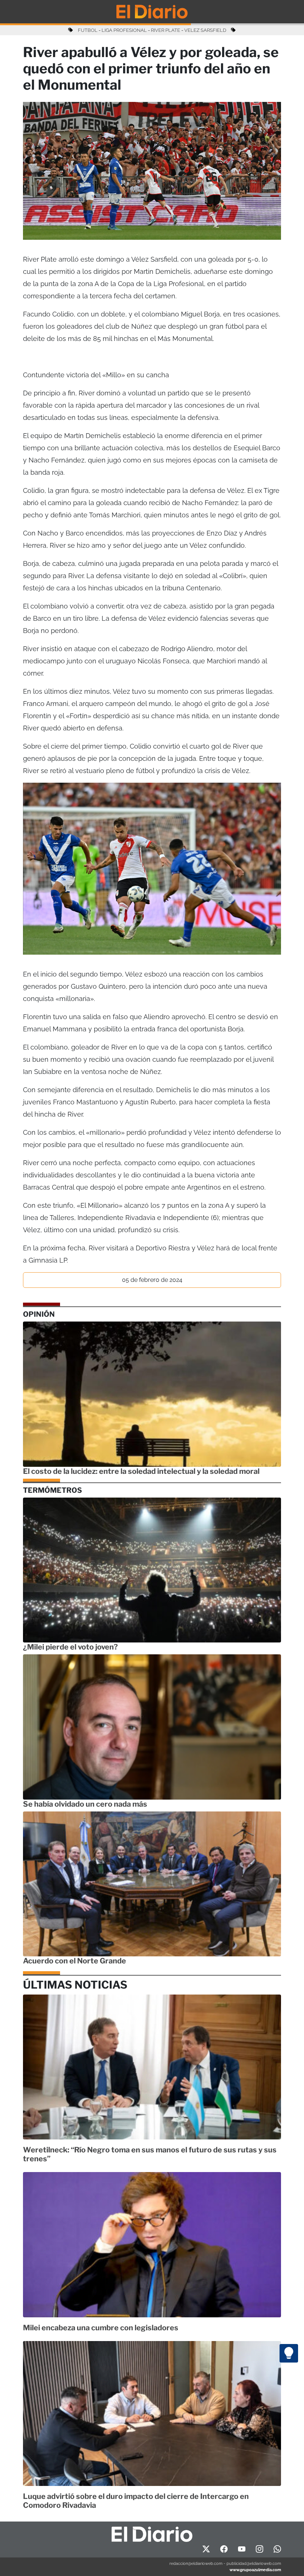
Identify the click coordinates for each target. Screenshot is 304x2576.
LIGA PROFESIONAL (124, 30)
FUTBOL (88, 30)
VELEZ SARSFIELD (205, 30)
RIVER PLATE (166, 30)
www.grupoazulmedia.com (255, 2570)
